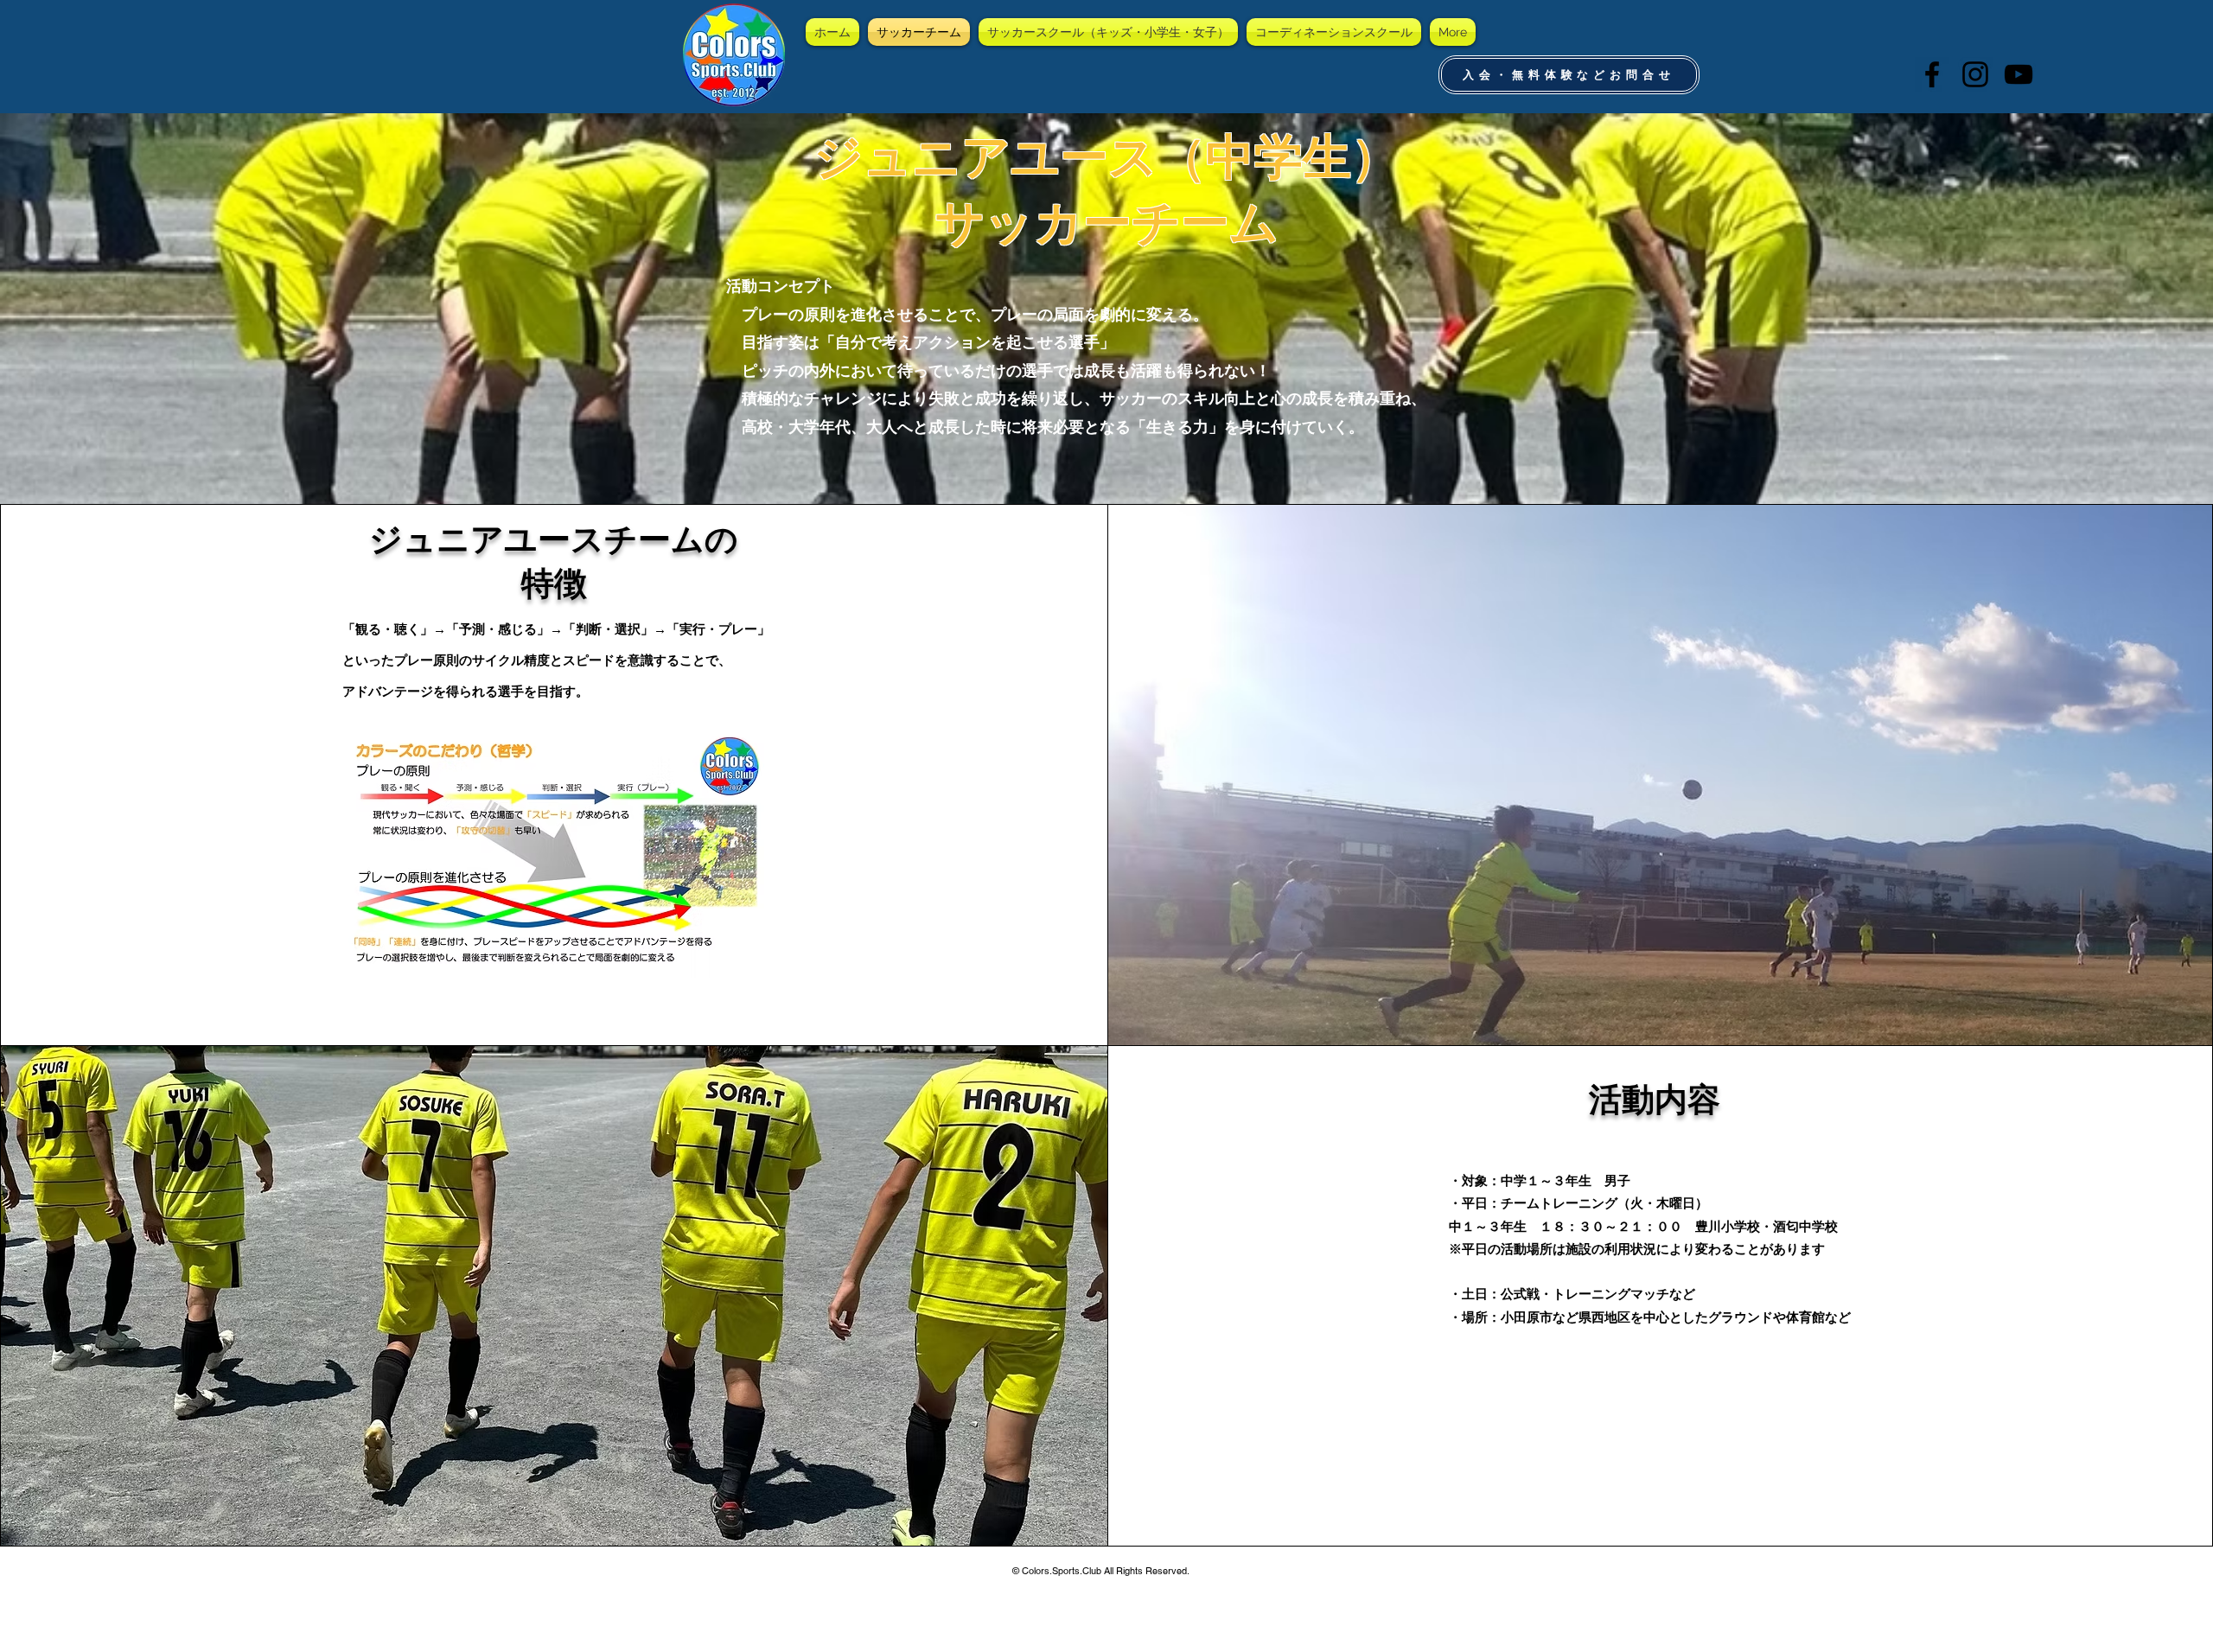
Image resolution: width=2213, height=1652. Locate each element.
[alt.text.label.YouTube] (2018, 74)
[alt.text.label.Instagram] (1975, 74)
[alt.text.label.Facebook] (1932, 74)
